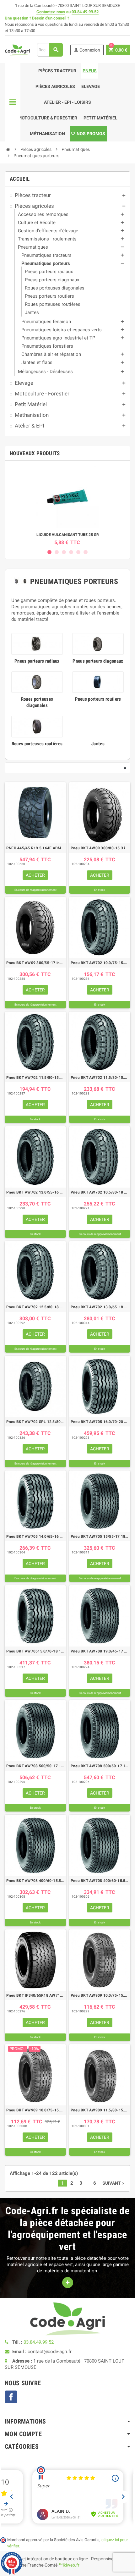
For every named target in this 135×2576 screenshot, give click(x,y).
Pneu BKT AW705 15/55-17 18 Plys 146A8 (100, 1536)
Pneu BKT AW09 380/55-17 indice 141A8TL (35, 963)
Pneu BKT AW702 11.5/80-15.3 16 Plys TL (100, 1078)
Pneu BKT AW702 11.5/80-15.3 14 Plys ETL (35, 1078)
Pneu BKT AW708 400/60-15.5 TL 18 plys (100, 1881)
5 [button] (78, 552)
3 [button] (64, 552)
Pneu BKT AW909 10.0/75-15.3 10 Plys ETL (100, 1995)
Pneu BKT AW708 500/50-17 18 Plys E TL (100, 1766)
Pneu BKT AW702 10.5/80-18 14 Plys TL (100, 1192)
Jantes (98, 744)
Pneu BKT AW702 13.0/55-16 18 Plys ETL (35, 1192)
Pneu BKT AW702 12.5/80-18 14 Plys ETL (35, 1307)
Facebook (11, 2397)
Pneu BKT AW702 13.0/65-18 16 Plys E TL (100, 1307)
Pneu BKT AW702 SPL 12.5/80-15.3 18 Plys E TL (35, 1422)
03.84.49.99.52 (85, 12)
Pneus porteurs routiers (98, 699)
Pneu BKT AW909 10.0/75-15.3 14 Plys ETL (35, 2110)
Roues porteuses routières (37, 744)
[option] (67, 505)
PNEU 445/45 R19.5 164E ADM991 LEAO (35, 848)
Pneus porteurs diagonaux (98, 661)
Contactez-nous (51, 12)
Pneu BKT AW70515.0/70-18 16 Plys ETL (35, 1651)
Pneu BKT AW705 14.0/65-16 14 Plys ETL (35, 1536)
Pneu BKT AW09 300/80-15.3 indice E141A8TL (100, 848)
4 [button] (71, 552)
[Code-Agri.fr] (17, 49)
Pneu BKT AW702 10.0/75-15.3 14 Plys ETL (100, 963)
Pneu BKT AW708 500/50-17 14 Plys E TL (35, 1766)
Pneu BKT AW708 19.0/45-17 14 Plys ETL (100, 1651)
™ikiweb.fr (69, 2565)
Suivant (114, 2183)
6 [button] (86, 552)
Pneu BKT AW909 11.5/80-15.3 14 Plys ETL (100, 2110)
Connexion (87, 50)
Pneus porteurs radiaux (37, 661)
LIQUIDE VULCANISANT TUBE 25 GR (68, 535)
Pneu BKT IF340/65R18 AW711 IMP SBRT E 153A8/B (35, 1995)
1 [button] (49, 552)
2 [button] (57, 552)
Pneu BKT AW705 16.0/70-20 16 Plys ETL (100, 1422)
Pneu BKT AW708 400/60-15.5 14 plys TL (35, 1881)
